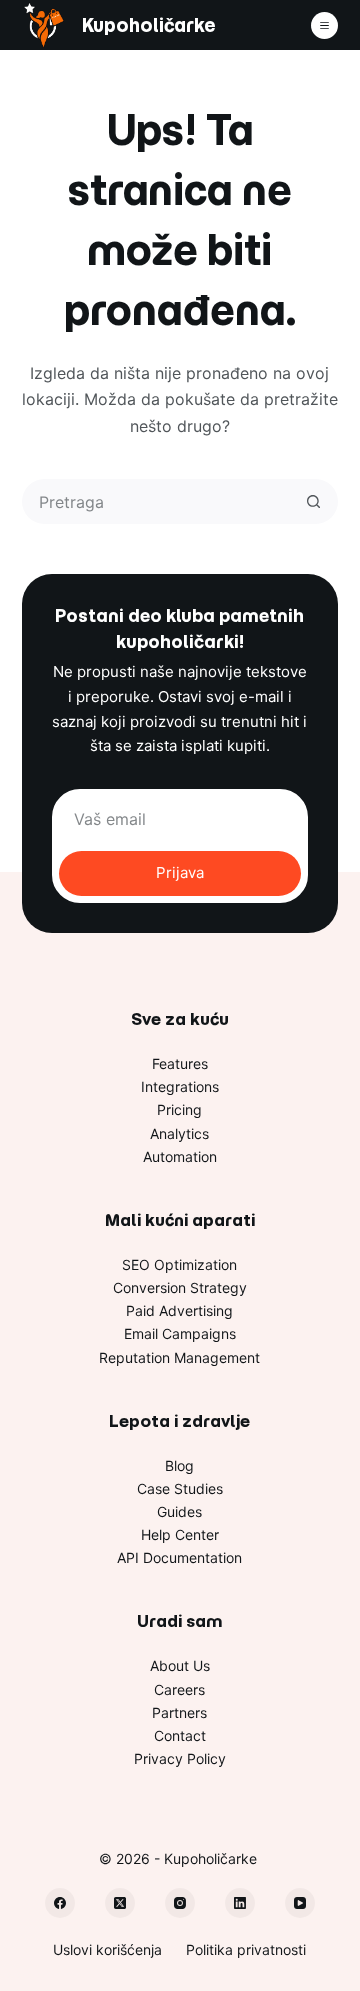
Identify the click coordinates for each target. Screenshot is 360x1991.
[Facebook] (60, 1903)
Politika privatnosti (246, 1949)
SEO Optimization (179, 1264)
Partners (179, 1712)
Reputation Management (179, 1357)
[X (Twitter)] (120, 1903)
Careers (179, 1689)
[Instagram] (180, 1903)
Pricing (179, 1109)
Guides (179, 1511)
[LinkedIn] (240, 1903)
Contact (180, 1735)
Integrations (180, 1086)
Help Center (180, 1534)
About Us (180, 1665)
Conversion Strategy (180, 1287)
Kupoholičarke (148, 25)
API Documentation (179, 1557)
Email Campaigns (180, 1333)
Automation (180, 1156)
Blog (179, 1465)
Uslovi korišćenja (107, 1949)
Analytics (179, 1133)
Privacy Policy (180, 1758)
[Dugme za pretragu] (313, 501)
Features (180, 1063)
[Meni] (324, 25)
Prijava (180, 872)
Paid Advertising (179, 1310)
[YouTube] (300, 1903)
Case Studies (180, 1488)
